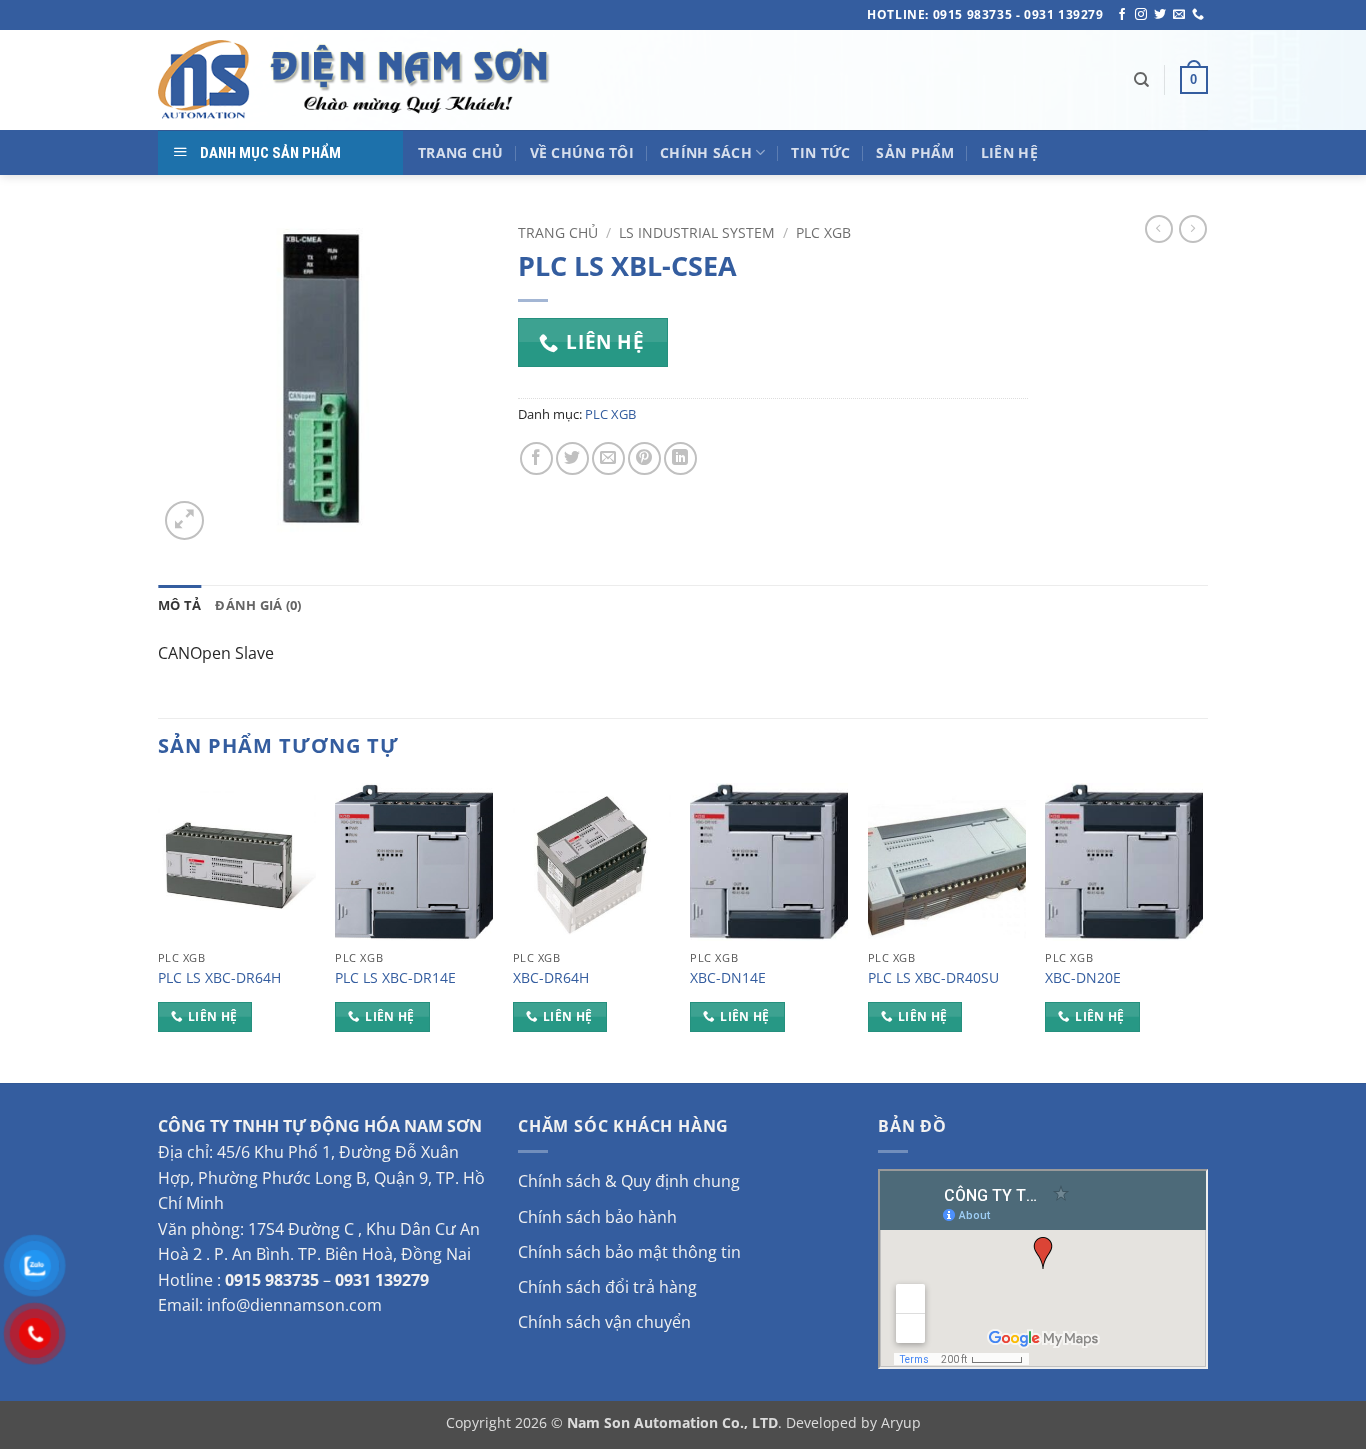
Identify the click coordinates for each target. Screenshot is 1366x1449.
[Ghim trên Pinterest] (644, 458)
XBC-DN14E (728, 978)
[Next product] (1159, 229)
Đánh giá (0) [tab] (258, 605)
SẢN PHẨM (915, 152)
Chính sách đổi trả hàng (607, 1287)
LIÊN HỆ (1009, 152)
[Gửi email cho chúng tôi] (1179, 15)
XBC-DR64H (551, 978)
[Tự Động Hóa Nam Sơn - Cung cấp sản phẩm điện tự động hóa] (358, 80)
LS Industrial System (697, 232)
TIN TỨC (820, 152)
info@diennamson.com (294, 1305)
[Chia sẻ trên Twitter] (572, 458)
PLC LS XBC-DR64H (219, 978)
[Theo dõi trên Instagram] (1141, 15)
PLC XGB (823, 232)
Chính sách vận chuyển (604, 1322)
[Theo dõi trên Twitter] (1160, 15)
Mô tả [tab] (179, 605)
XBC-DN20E (1083, 978)
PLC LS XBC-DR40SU (933, 978)
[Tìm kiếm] (1141, 80)
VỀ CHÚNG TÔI (582, 152)
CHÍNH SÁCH (706, 152)
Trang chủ (558, 232)
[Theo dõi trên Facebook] (1122, 15)
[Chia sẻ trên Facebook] (536, 458)
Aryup (901, 1422)
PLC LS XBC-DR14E (395, 978)
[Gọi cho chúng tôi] (1198, 15)
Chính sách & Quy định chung (629, 1181)
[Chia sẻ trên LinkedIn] (680, 458)
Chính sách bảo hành (597, 1217)
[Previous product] (1193, 229)
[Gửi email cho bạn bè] (608, 458)
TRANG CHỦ (461, 152)
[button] (1194, 80)
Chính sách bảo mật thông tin (629, 1252)
